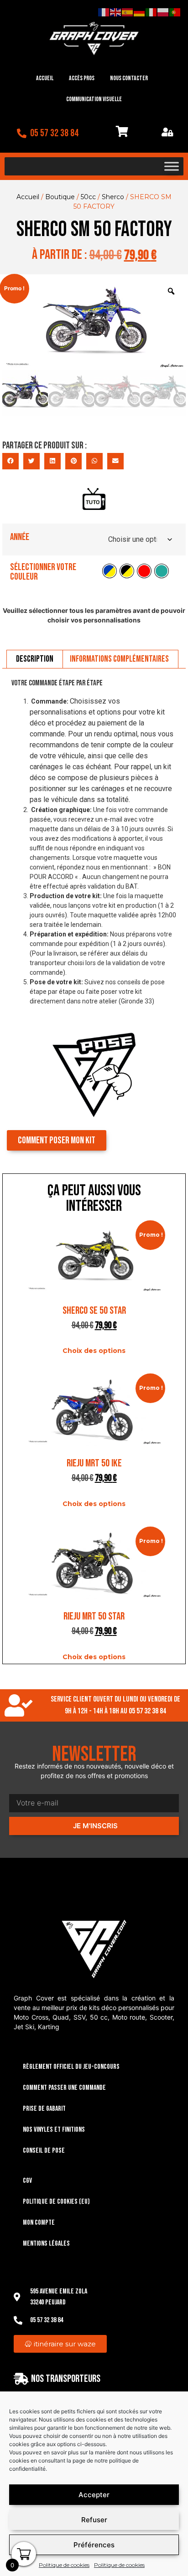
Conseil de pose (44, 2151)
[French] (104, 12)
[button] (10, 461)
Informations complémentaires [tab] (119, 659)
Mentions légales (46, 2244)
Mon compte (39, 2223)
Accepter (94, 2495)
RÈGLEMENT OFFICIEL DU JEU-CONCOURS (71, 2067)
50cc (88, 197)
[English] (116, 12)
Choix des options (94, 1351)
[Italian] (151, 12)
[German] (140, 12)
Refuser (94, 2520)
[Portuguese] (175, 12)
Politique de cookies (64, 2565)
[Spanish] (128, 12)
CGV (27, 2181)
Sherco (113, 197)
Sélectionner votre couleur (43, 572)
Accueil (45, 78)
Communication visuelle (94, 99)
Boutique (60, 197)
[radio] (110, 571)
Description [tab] (35, 659)
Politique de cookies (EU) (56, 2202)
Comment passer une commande (64, 2088)
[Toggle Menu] (172, 166)
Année (20, 537)
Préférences (94, 2545)
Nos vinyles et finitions (54, 2130)
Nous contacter (129, 78)
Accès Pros (82, 78)
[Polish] (163, 12)
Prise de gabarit (44, 2109)
